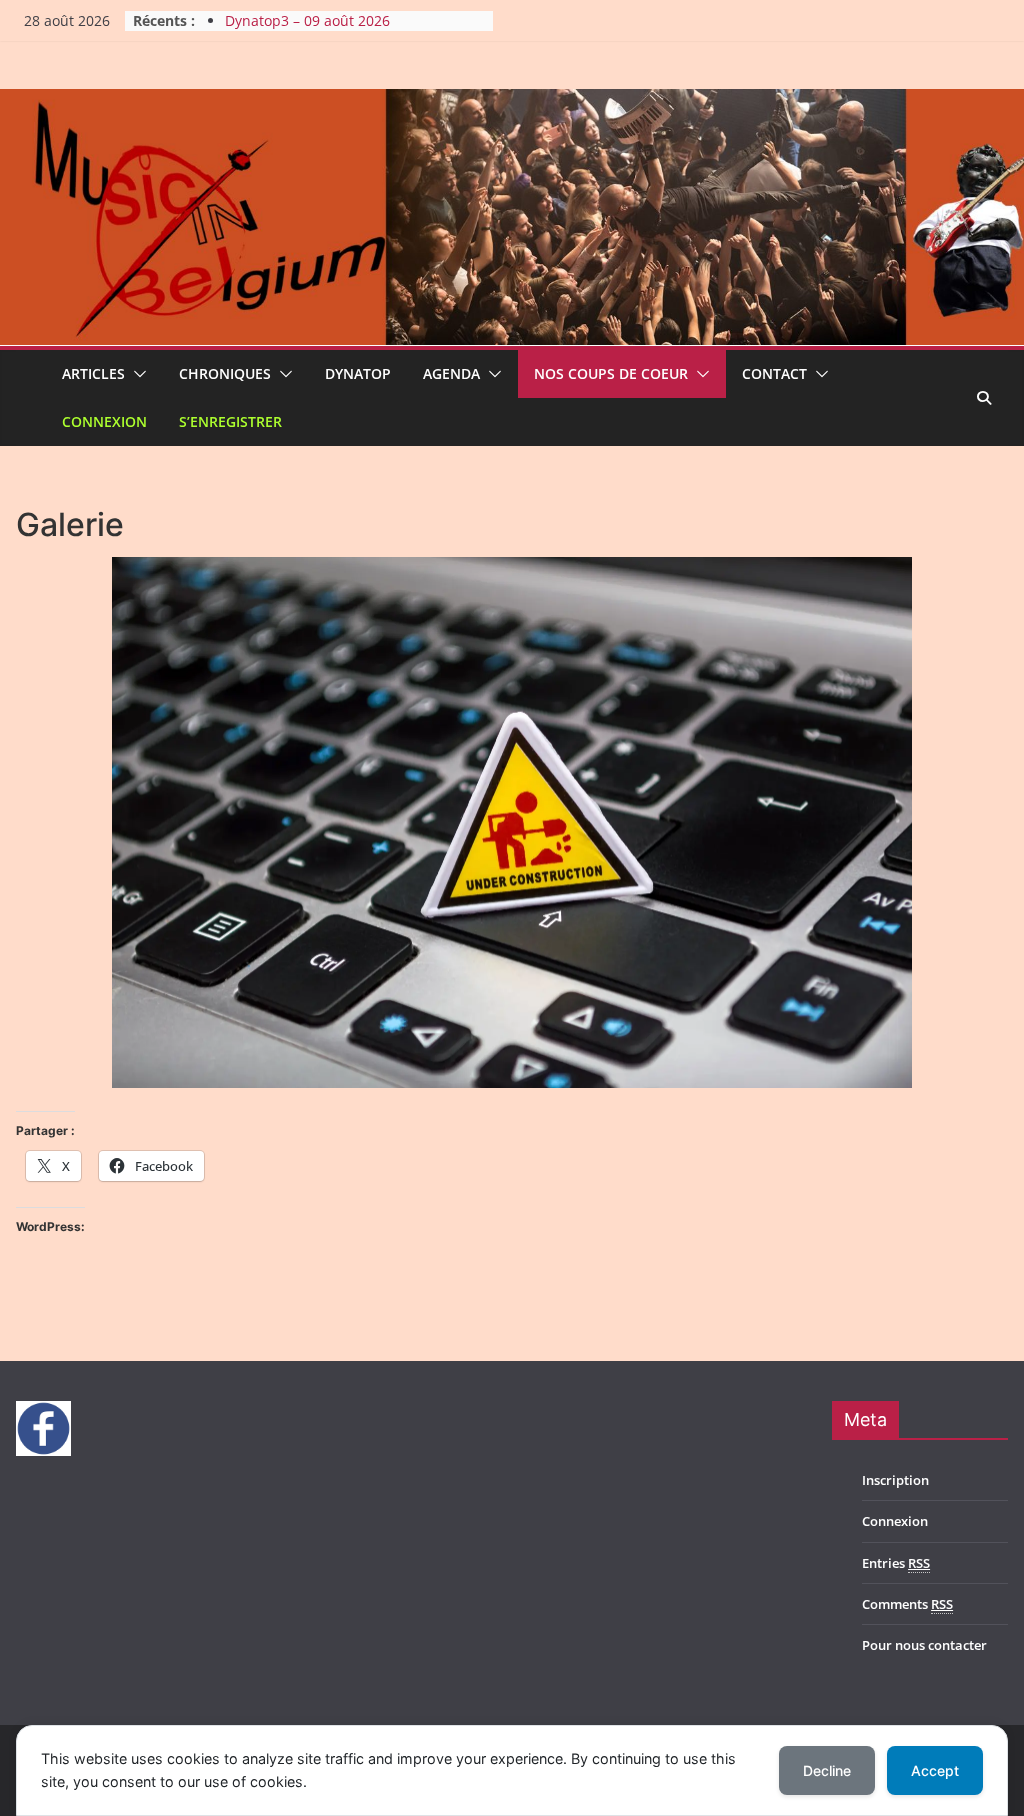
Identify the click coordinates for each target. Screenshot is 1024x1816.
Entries (896, 1563)
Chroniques (225, 373)
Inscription (895, 1480)
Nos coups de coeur (611, 373)
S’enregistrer (230, 421)
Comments (907, 1604)
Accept (935, 1770)
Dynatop (358, 373)
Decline (827, 1770)
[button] (136, 374)
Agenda (451, 373)
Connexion (104, 421)
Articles (93, 373)
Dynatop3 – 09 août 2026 (307, 20)
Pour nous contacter (924, 1645)
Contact (774, 373)
